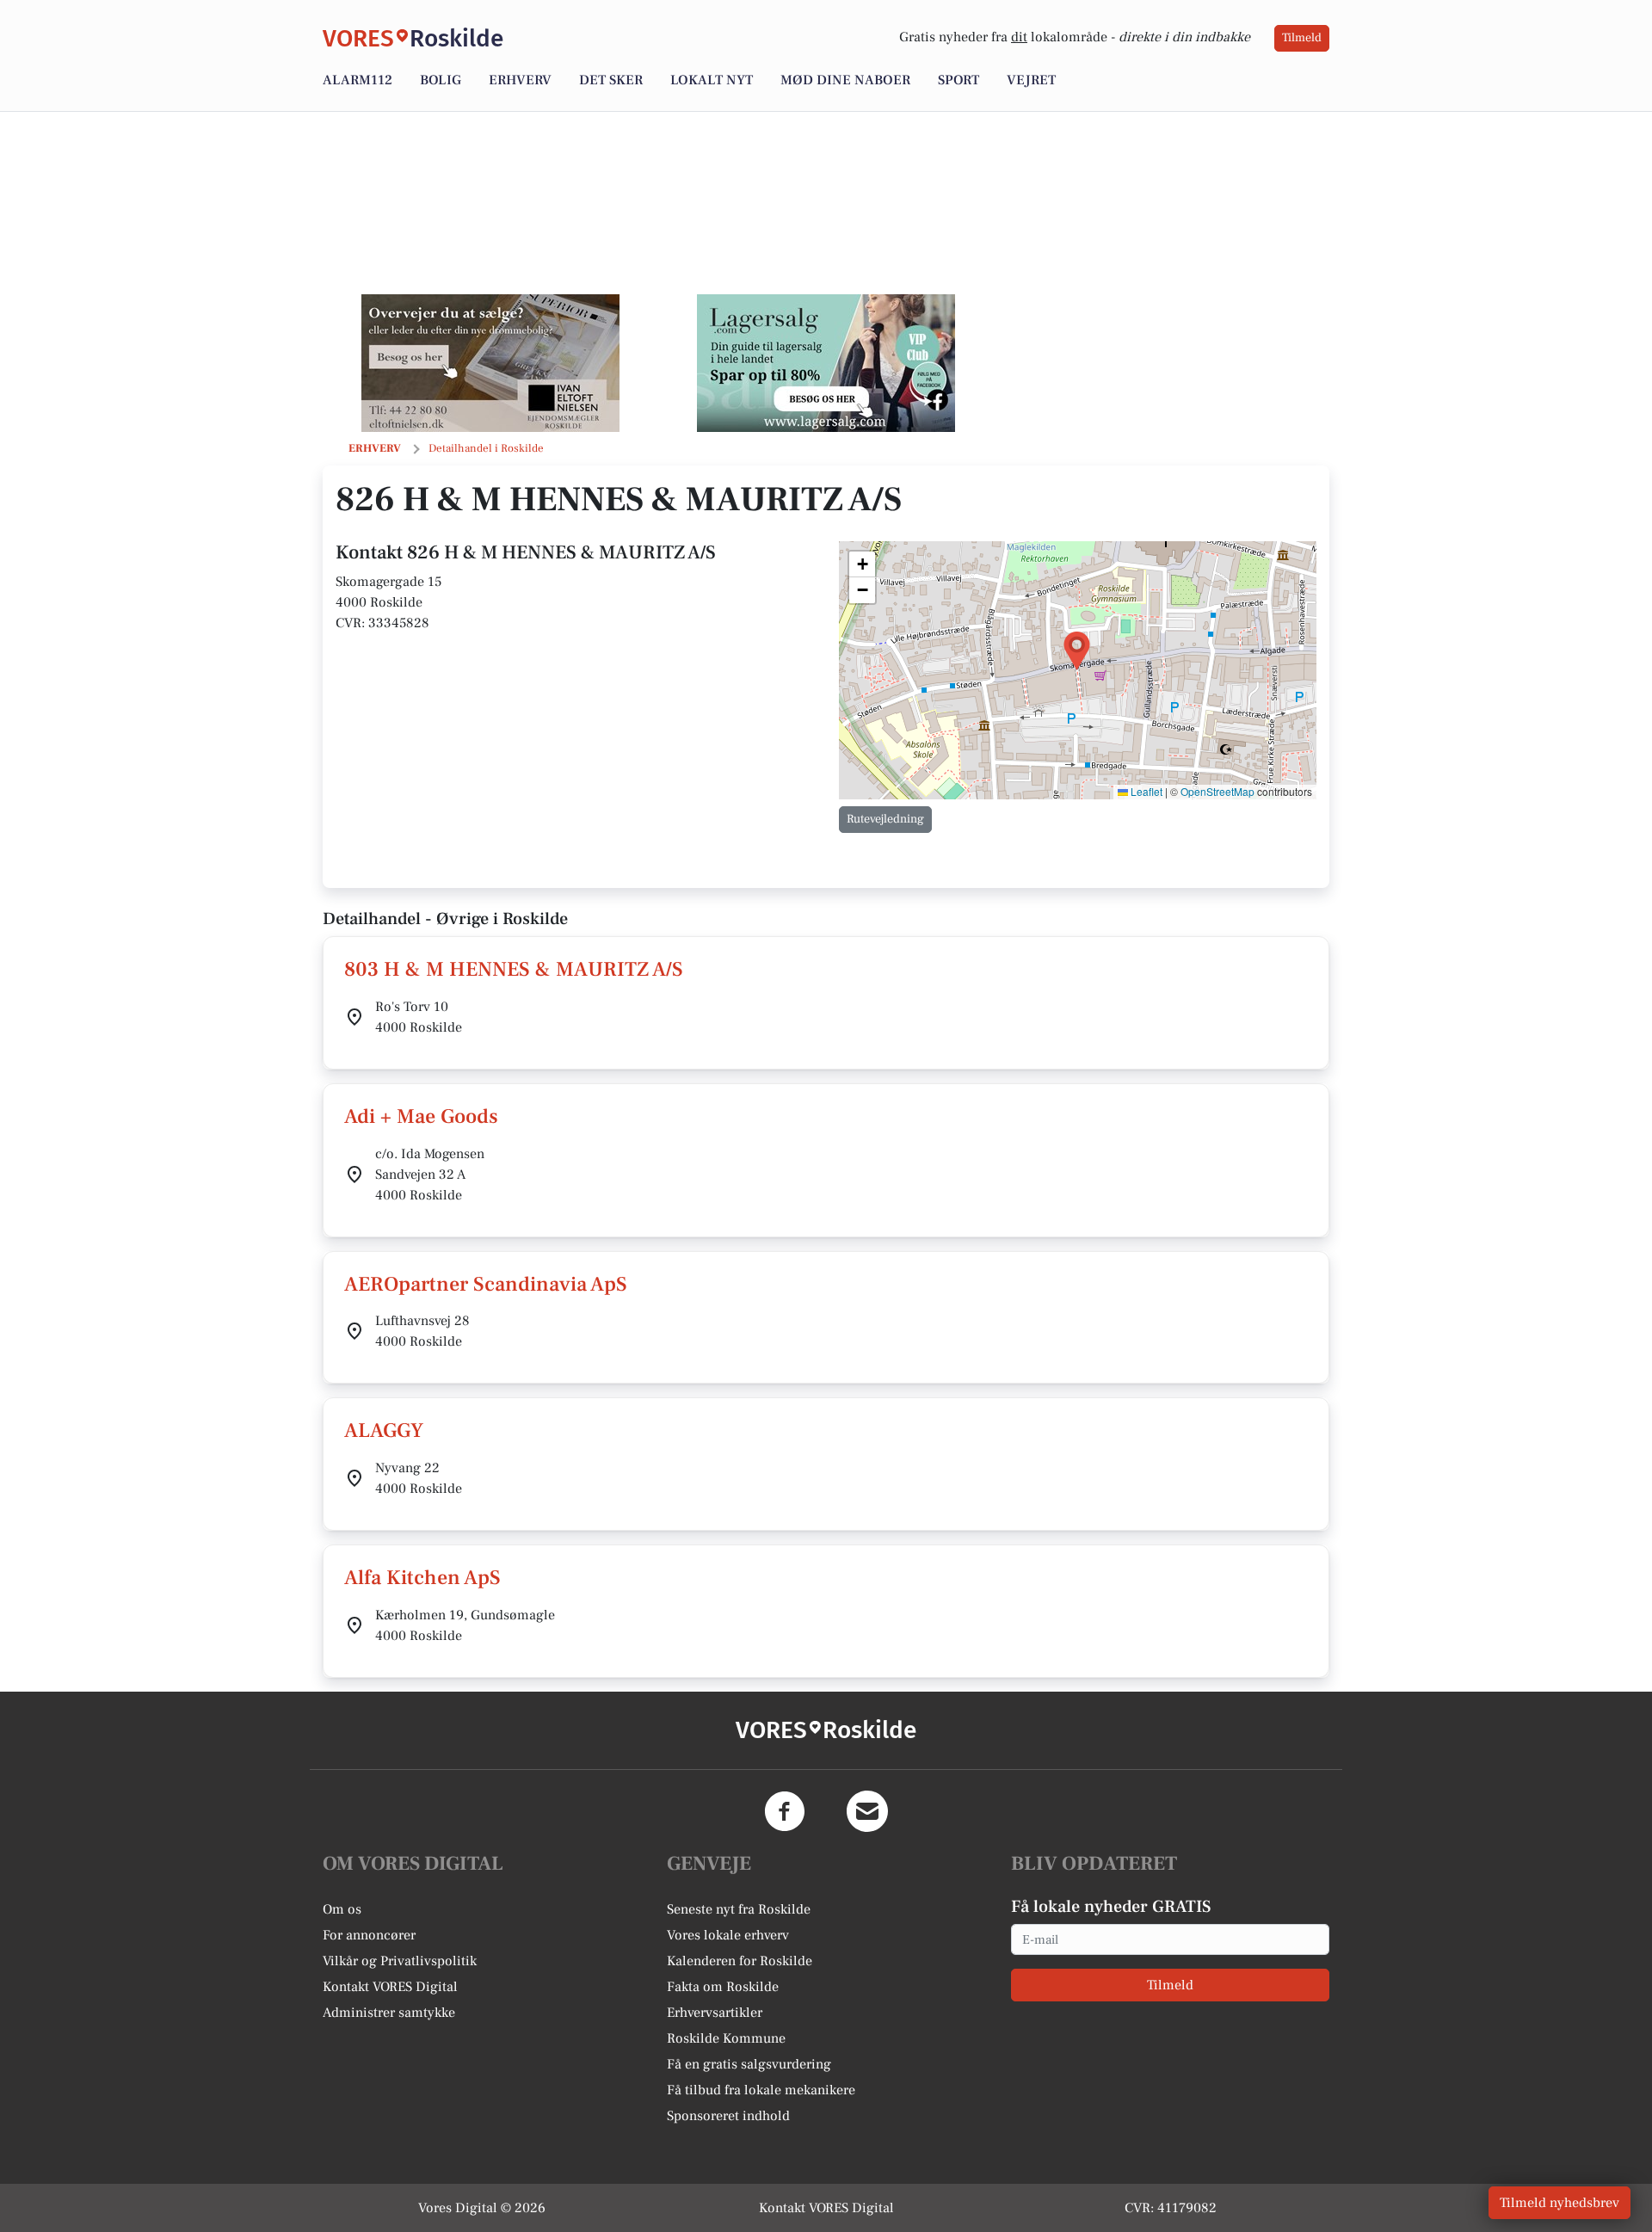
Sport (959, 80)
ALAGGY (384, 1430)
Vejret (1031, 80)
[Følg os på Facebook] (785, 1811)
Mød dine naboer (845, 80)
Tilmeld (1302, 38)
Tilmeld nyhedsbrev (1560, 2203)
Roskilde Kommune (726, 2038)
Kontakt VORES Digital (390, 1987)
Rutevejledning (885, 819)
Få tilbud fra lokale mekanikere (761, 2090)
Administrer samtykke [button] (389, 2013)
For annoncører (369, 1935)
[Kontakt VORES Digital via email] (867, 1811)
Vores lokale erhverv (728, 1935)
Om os (342, 1909)
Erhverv (520, 80)
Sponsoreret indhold (728, 2116)
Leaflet (1145, 791)
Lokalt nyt (712, 80)
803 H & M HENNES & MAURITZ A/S (514, 969)
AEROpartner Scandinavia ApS (486, 1284)
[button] (1077, 651)
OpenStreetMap (1217, 791)
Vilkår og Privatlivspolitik (400, 1961)
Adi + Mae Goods (421, 1116)
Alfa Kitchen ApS (422, 1578)
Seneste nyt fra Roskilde (739, 1909)
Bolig (441, 80)
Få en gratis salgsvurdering (749, 2064)
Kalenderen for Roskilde (740, 1961)
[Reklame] (490, 363)
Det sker (611, 80)
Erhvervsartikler (715, 2013)
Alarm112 (358, 80)
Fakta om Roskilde (723, 1987)
